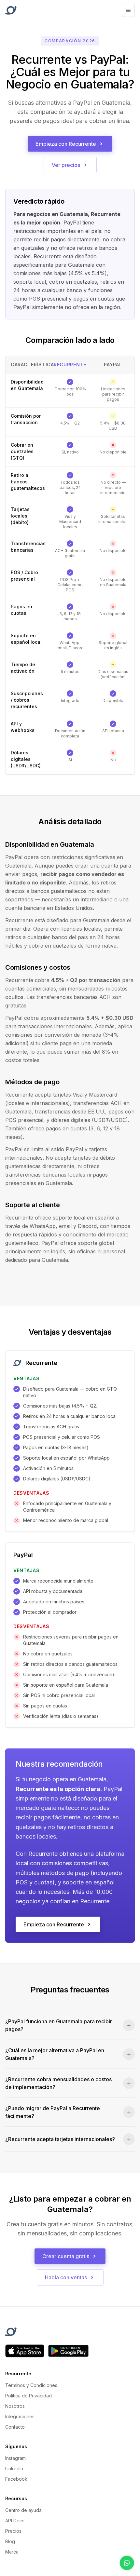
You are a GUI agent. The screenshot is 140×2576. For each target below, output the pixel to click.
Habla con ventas (66, 2277)
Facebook (16, 2479)
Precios (13, 2531)
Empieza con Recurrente (66, 144)
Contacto (15, 2427)
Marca (12, 2552)
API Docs (15, 2521)
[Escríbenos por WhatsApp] (127, 2563)
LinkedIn (14, 2468)
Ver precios (66, 165)
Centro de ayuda (23, 2510)
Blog (10, 2541)
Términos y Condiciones (31, 2385)
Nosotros (15, 2406)
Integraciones (20, 2416)
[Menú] (128, 10)
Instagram (15, 2458)
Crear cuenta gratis (66, 2256)
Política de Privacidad (28, 2396)
